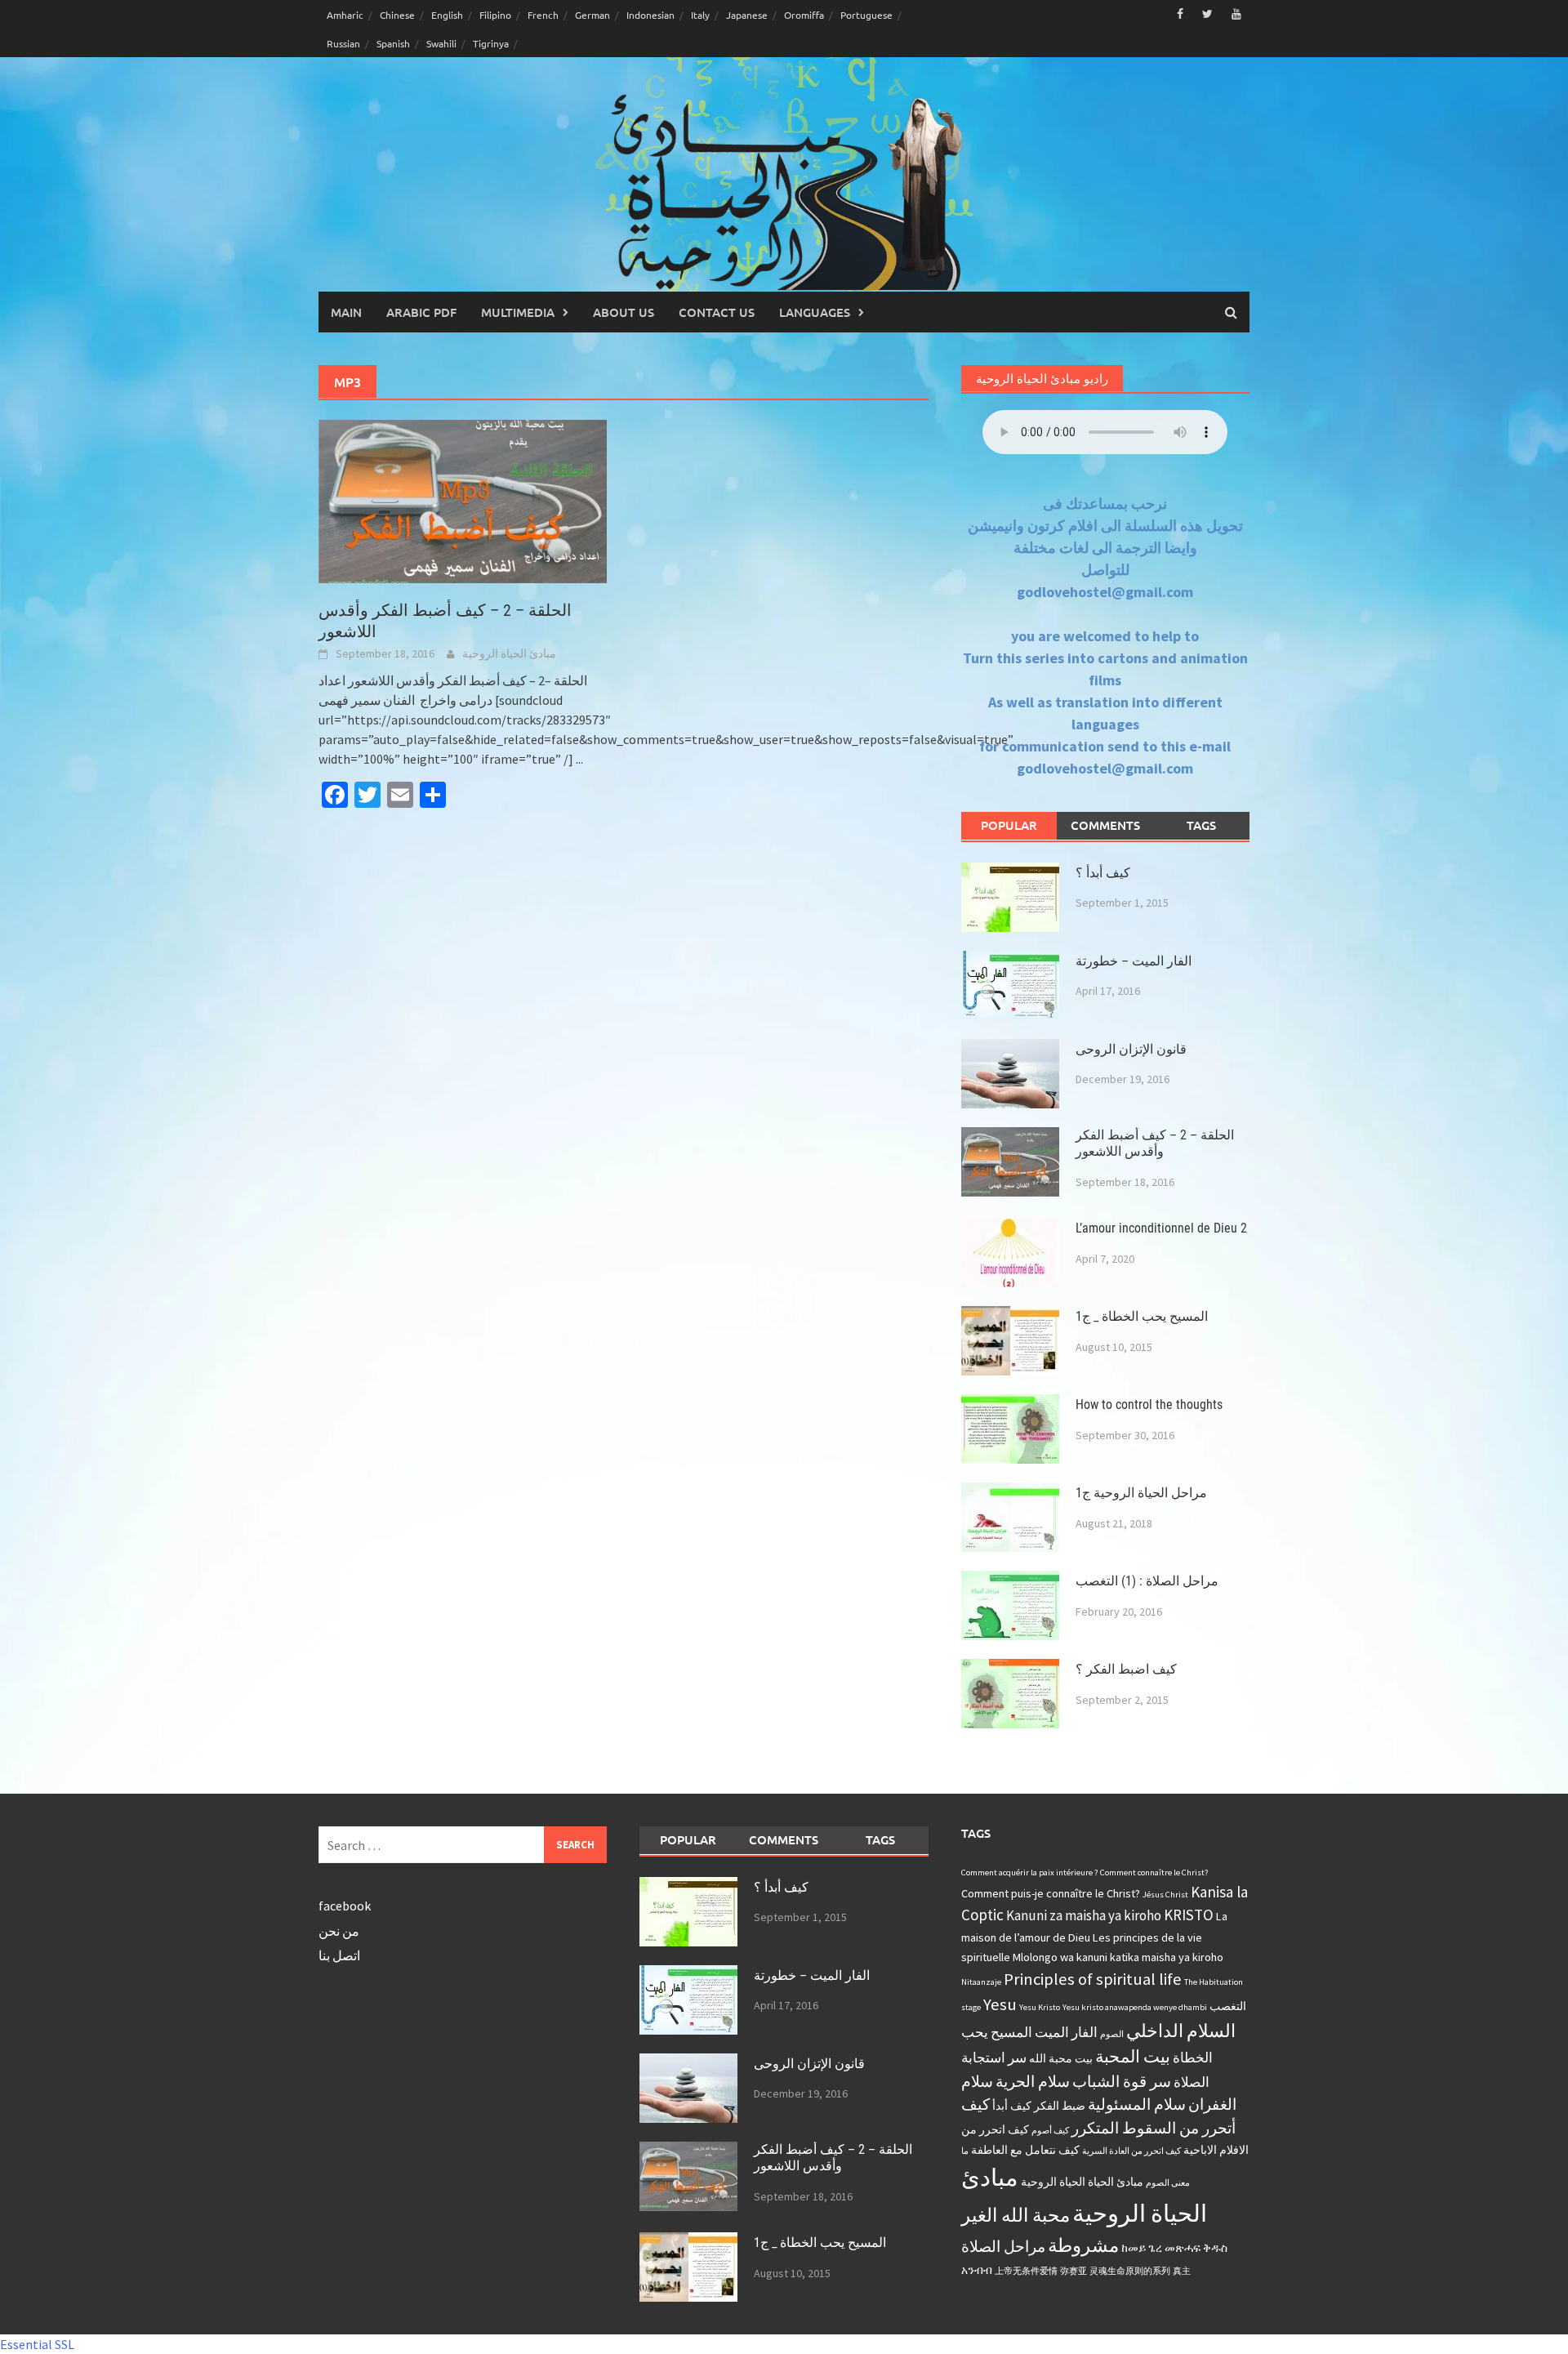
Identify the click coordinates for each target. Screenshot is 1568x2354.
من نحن (339, 1931)
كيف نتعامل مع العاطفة (1025, 2150)
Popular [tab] (1009, 825)
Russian (343, 43)
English (447, 15)
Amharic (345, 15)
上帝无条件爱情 (1026, 2271)
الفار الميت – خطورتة (1134, 961)
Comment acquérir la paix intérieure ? (1029, 1872)
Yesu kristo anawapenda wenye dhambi (1135, 2007)
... (579, 759)
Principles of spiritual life (1093, 1979)
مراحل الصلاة (1003, 2246)
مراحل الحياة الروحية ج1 (1141, 1493)
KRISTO (1189, 1915)
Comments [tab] (1105, 825)
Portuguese (866, 15)
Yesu (1000, 2004)
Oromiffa (804, 15)
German (592, 15)
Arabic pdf (421, 312)
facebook (345, 1906)
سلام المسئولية (1137, 2104)
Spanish (393, 43)
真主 (1182, 2271)
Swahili (441, 43)
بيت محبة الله (1061, 2058)
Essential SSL (37, 2344)
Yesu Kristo (1040, 2007)
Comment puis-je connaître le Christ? (1051, 1893)
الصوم (1112, 2034)
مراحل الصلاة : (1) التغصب (1147, 1581)
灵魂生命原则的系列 (1130, 2271)
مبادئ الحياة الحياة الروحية (1082, 2182)
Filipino (495, 15)
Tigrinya (491, 43)
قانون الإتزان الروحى (1131, 1049)
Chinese (397, 15)
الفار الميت (1066, 2032)
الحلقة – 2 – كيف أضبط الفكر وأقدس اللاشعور (1155, 1144)
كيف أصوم (1050, 2131)
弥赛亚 (1074, 2271)
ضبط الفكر (1060, 2106)
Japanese (747, 15)
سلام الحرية (1033, 2081)
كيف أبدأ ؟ (1103, 873)
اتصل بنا (339, 1955)
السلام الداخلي (1181, 2031)
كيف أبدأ (1012, 2106)
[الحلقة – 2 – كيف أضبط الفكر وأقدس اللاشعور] (463, 500)
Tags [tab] (1201, 825)
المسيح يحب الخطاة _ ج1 (1142, 1316)
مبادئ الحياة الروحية (509, 653)
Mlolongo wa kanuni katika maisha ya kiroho (1118, 1957)
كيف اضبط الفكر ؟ (1126, 1669)
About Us (624, 312)
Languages (815, 312)
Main (346, 312)
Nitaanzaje (981, 1982)
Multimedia (518, 312)
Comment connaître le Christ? (1154, 1872)
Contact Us (717, 312)
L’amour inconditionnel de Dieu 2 (1161, 1228)
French (543, 15)
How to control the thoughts (1149, 1404)
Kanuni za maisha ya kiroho (1084, 1915)
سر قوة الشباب (1122, 2081)
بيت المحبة (1133, 2057)
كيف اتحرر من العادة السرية (1131, 2151)
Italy (700, 15)
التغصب (1228, 2006)
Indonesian (650, 15)
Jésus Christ (1165, 1895)
